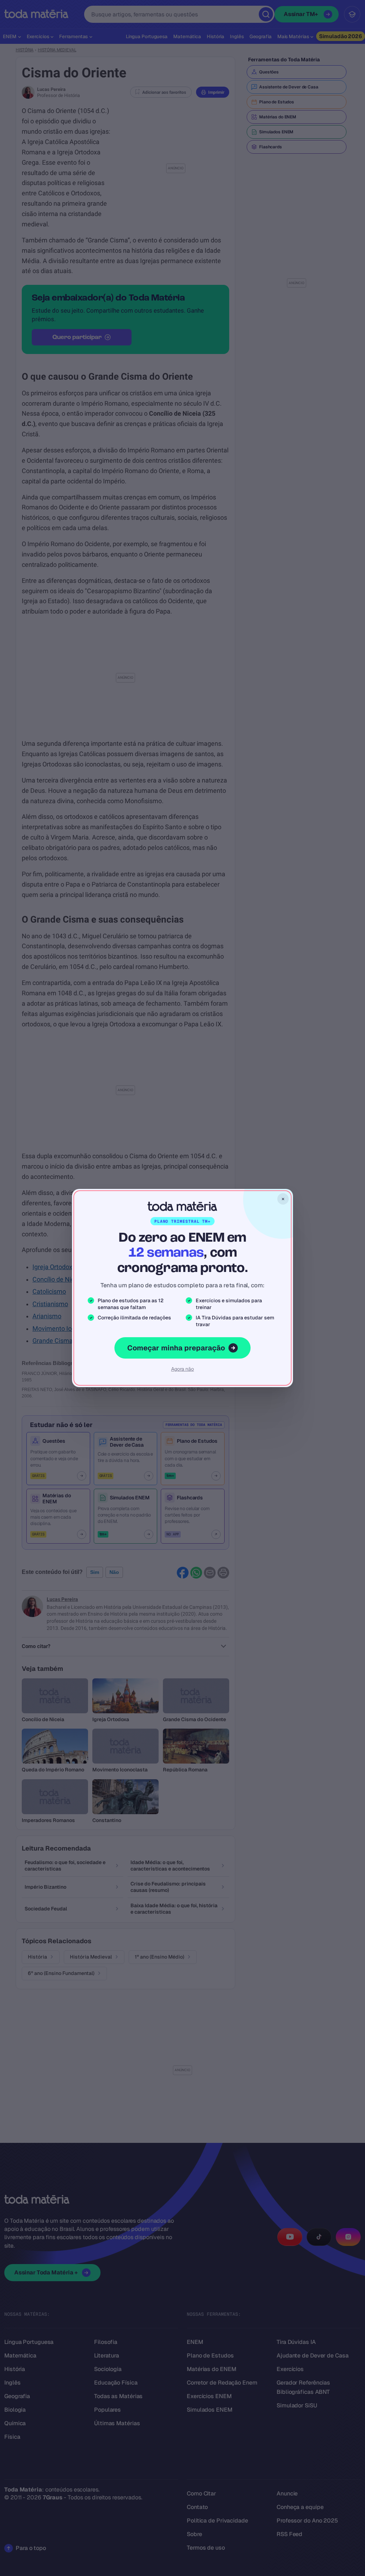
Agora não (182, 1369)
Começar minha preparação (176, 1348)
